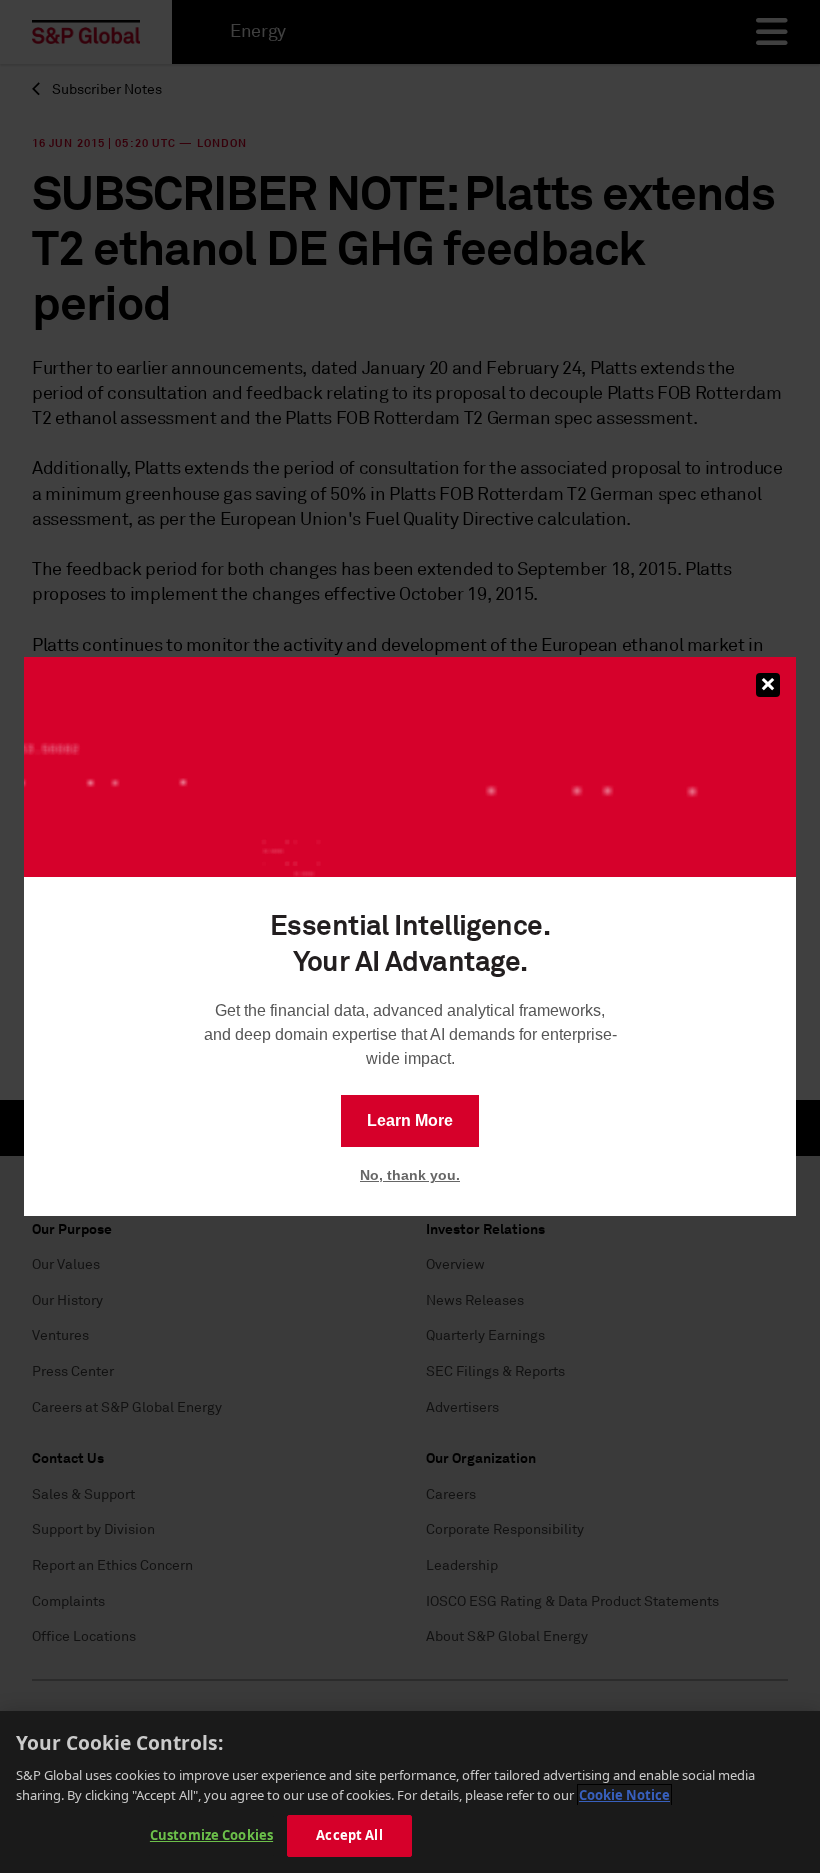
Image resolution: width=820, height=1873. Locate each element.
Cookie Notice (624, 1795)
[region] (410, 1792)
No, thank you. (410, 1175)
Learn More (410, 1120)
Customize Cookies (211, 1835)
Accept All (349, 1835)
